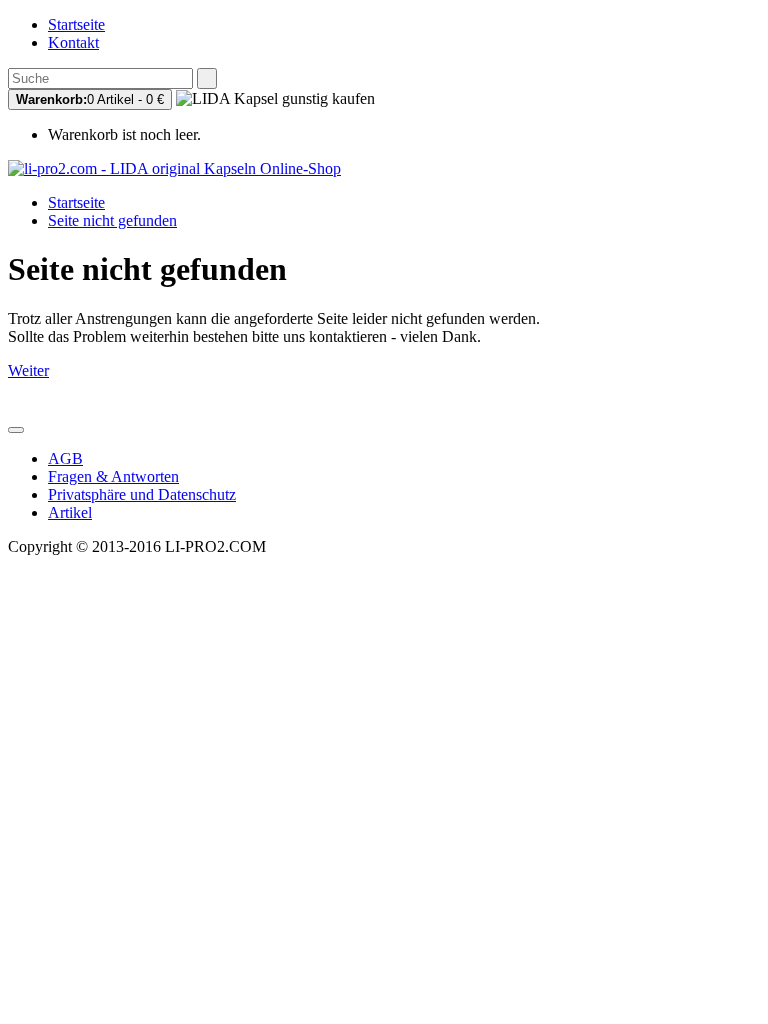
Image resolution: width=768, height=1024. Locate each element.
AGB (65, 458)
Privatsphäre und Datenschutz (142, 494)
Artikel (70, 512)
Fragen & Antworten (113, 476)
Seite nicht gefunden (112, 220)
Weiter (28, 370)
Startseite (76, 24)
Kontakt (73, 42)
